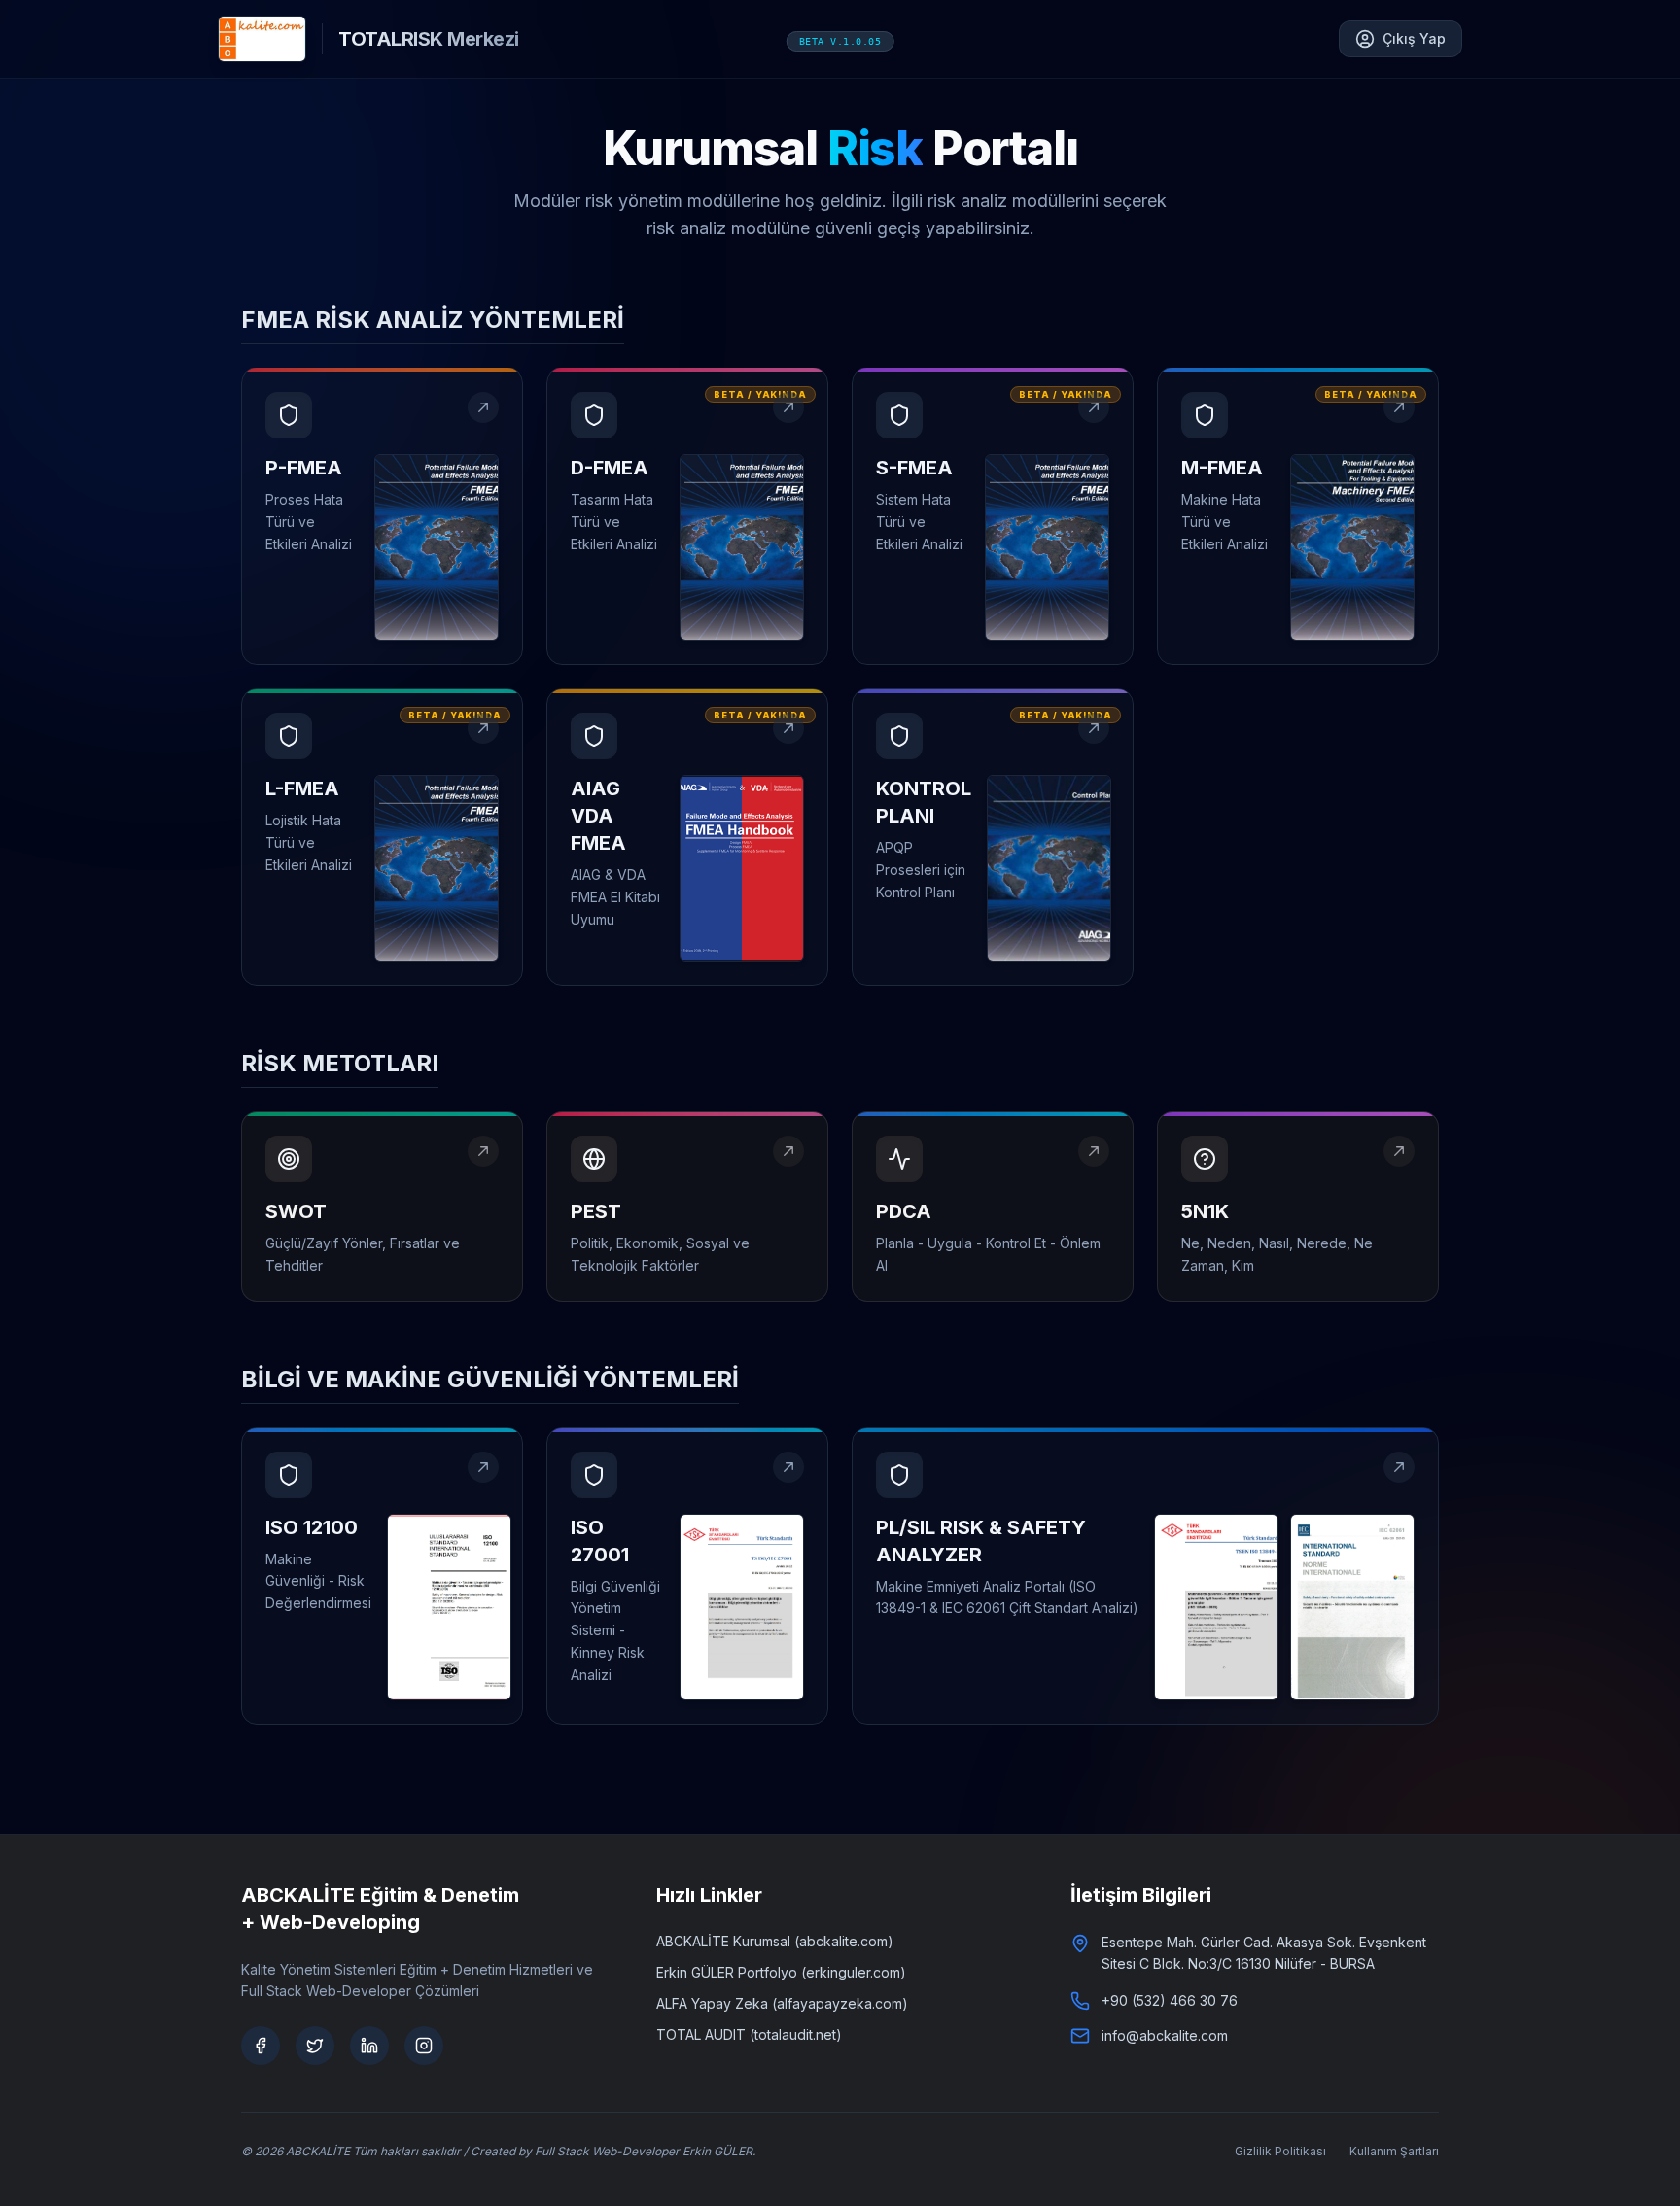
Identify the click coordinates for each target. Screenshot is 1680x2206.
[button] (382, 516)
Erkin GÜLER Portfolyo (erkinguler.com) (781, 1972)
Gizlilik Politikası (1280, 2151)
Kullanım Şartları (1394, 2151)
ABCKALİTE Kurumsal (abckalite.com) (775, 1941)
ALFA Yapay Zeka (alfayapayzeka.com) (782, 2003)
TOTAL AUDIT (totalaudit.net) (749, 2034)
